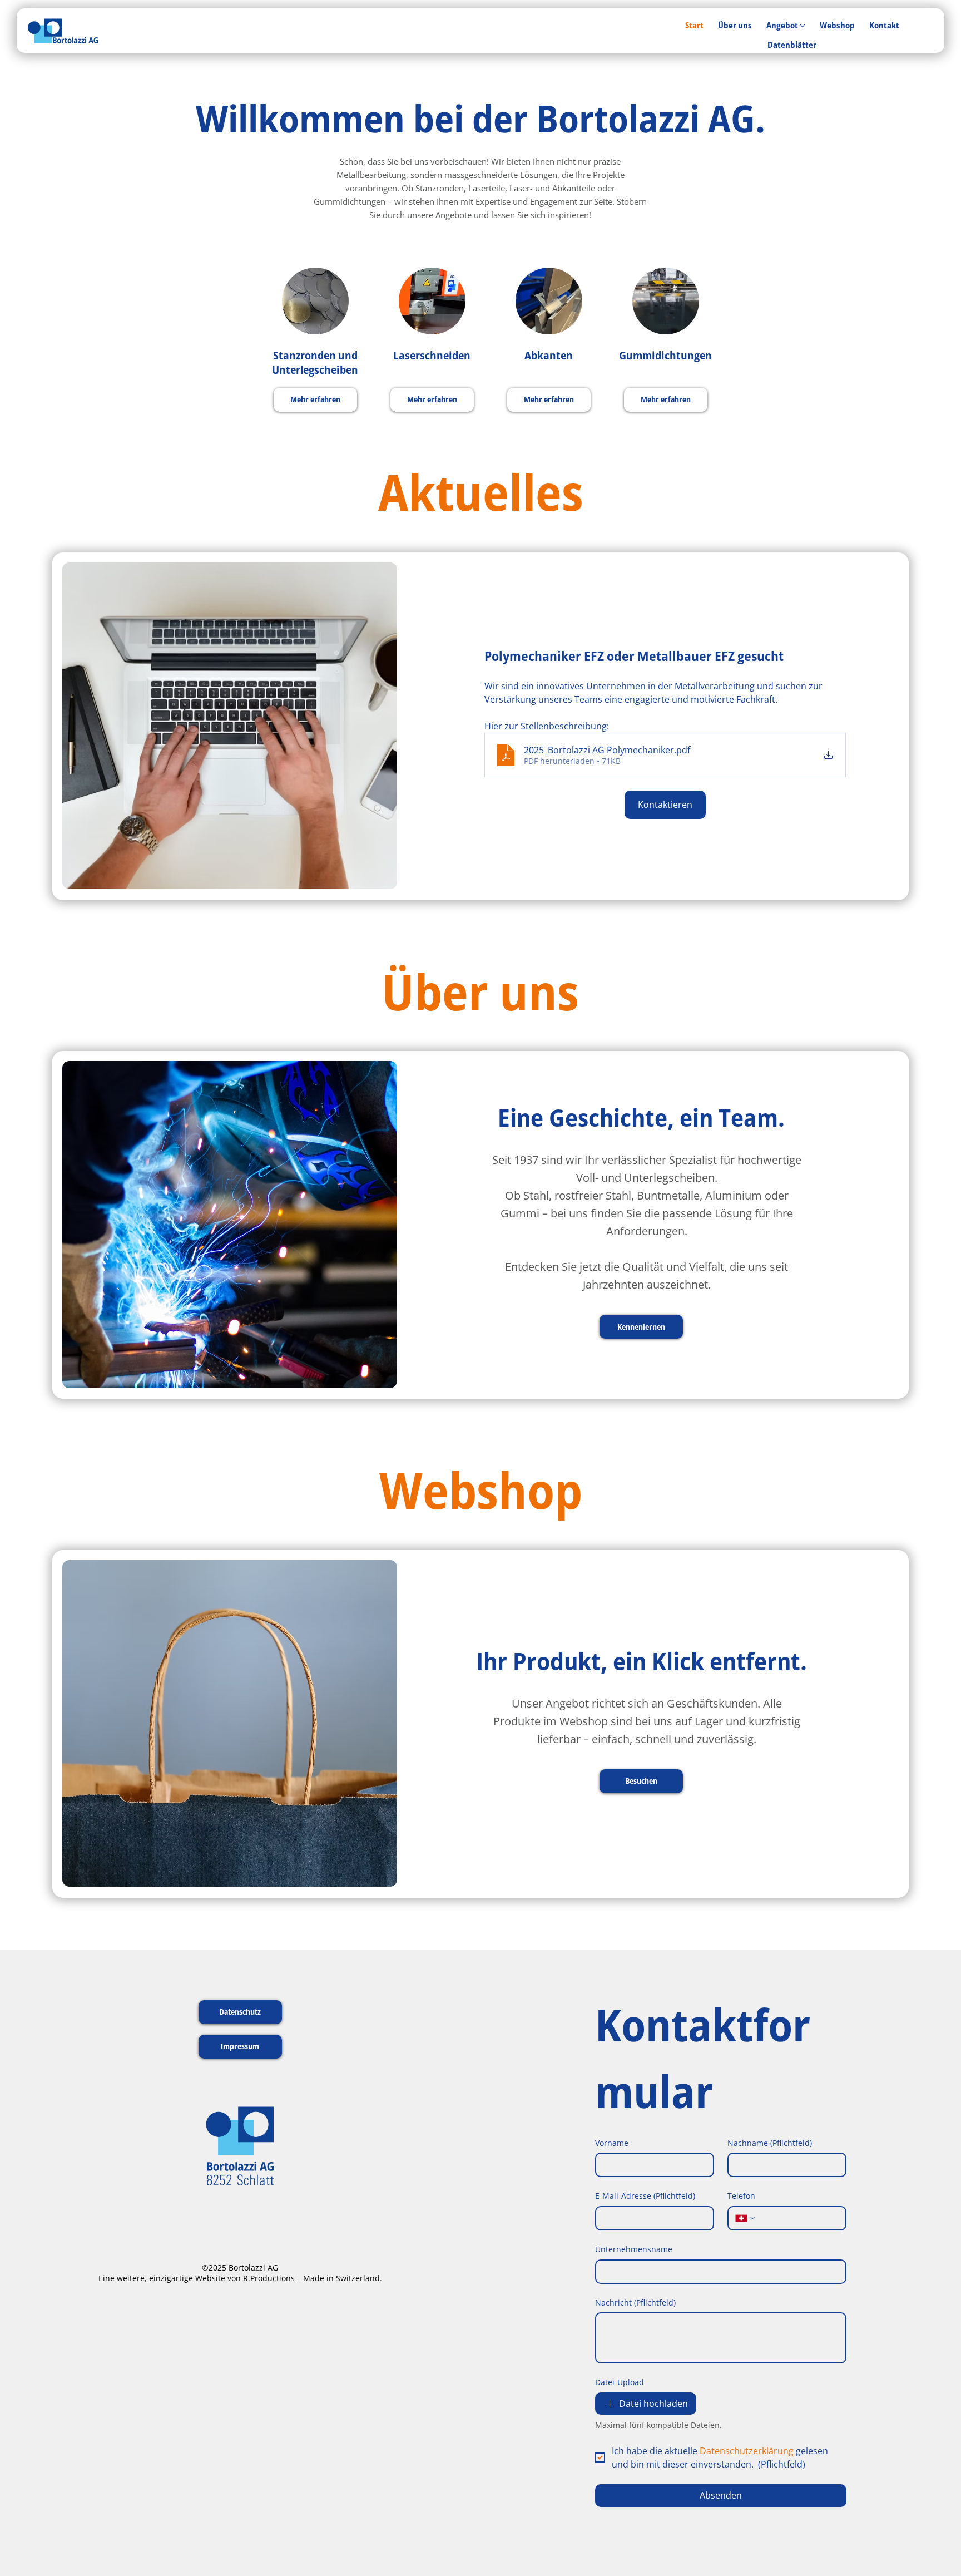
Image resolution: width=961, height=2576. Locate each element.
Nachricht (635, 2303)
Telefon (741, 2196)
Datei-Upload (620, 2382)
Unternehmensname (634, 2249)
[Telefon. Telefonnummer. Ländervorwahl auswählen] (746, 2218)
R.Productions (269, 2278)
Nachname (770, 2143)
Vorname (612, 2143)
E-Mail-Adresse (645, 2196)
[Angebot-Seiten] (803, 26)
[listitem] (315, 348)
